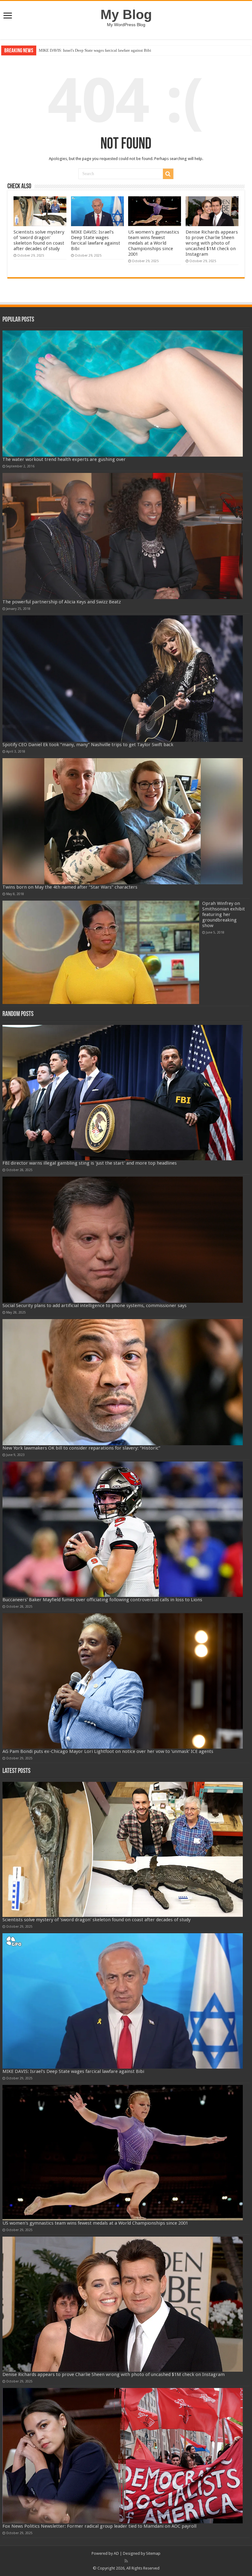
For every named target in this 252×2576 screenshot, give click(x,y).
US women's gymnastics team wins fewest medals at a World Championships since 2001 (111, 50)
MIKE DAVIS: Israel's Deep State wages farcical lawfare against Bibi (96, 240)
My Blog (126, 14)
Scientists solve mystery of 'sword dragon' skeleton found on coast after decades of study (39, 240)
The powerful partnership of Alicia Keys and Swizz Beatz (62, 602)
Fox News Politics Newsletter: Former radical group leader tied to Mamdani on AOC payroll (99, 2526)
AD (116, 2553)
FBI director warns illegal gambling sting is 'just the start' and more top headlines (90, 1163)
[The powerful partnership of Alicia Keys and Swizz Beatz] (123, 536)
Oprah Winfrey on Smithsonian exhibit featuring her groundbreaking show (224, 914)
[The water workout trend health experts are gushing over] (123, 394)
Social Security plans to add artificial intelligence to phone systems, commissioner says (94, 1306)
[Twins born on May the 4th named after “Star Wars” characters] (123, 821)
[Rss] (126, 2561)
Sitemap (153, 2553)
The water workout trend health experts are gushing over (64, 459)
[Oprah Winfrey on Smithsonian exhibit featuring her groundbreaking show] (101, 952)
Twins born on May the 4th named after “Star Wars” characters (70, 887)
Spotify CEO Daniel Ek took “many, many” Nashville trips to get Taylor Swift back (88, 745)
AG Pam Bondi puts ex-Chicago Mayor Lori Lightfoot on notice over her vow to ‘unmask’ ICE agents (108, 1751)
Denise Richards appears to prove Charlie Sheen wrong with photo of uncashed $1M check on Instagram (212, 243)
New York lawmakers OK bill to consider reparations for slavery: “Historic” (81, 1448)
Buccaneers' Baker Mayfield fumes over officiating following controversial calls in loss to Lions (102, 1600)
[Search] (168, 174)
